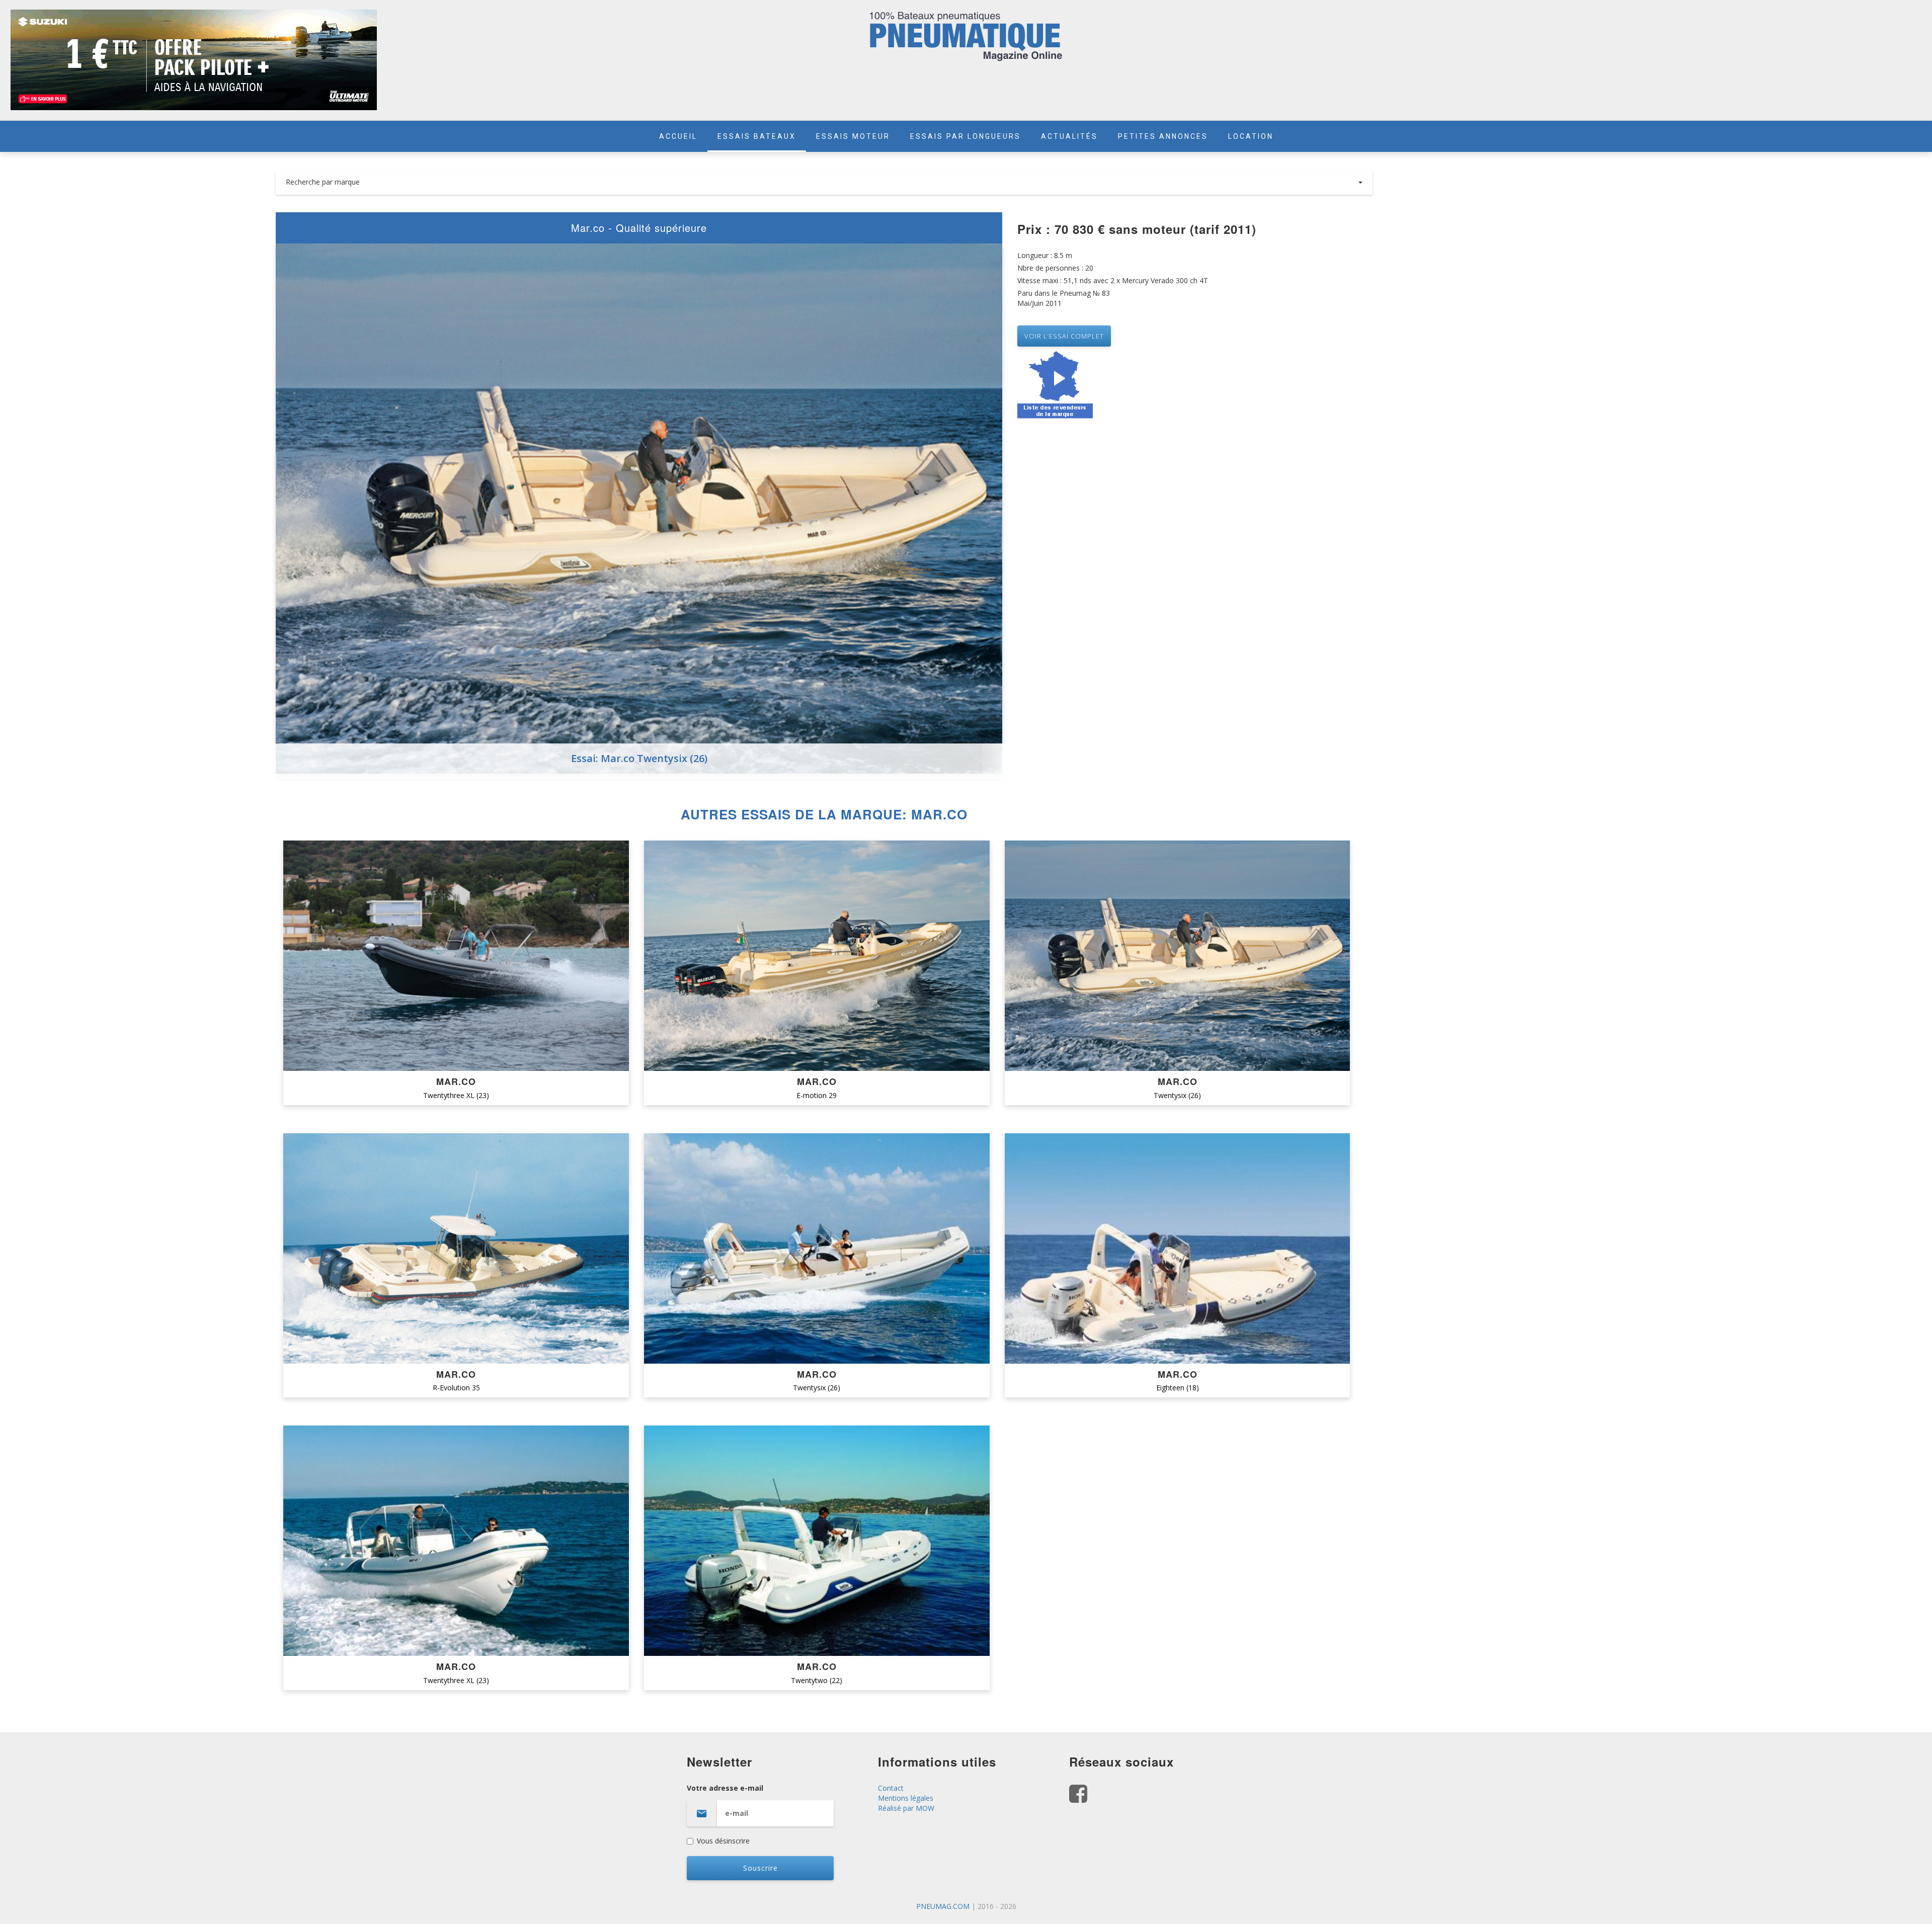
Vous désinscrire (723, 1841)
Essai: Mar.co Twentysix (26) (639, 758)
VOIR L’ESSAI (456, 956)
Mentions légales (906, 1798)
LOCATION (1251, 136)
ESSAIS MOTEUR (853, 136)
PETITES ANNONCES (1163, 136)
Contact (891, 1788)
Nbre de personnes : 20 (1055, 268)
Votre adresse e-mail (725, 1788)
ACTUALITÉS (1069, 136)
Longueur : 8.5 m (1045, 255)
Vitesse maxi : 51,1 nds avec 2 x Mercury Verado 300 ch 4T (1113, 280)
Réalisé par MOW (906, 1808)
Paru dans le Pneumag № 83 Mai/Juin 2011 (1064, 298)
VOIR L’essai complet (1064, 336)
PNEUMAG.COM (943, 1906)
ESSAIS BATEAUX (757, 136)
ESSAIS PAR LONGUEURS (965, 136)
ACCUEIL (678, 136)
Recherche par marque (323, 182)
